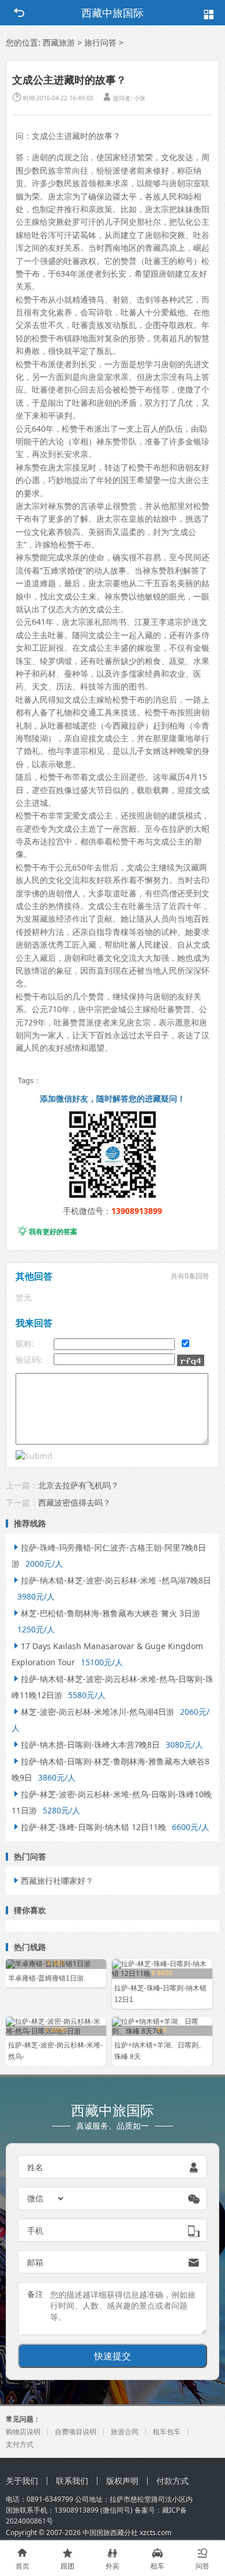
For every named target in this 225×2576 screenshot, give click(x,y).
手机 (35, 2230)
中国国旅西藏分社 (110, 2532)
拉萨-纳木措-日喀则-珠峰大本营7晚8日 (86, 1745)
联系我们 (72, 2481)
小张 (140, 98)
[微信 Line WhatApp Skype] (46, 2198)
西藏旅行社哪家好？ (52, 1881)
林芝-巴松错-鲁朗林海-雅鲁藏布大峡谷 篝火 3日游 (106, 1613)
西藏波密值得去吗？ (74, 1502)
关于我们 (22, 2481)
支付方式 (20, 2444)
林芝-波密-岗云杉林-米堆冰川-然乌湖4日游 (93, 1712)
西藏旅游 (59, 42)
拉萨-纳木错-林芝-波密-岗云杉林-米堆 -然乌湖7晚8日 (111, 1580)
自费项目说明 (76, 2432)
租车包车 (167, 2432)
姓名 (35, 2167)
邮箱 (35, 2262)
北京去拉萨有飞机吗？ (78, 1485)
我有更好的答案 (48, 1232)
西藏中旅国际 (112, 13)
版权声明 (122, 2481)
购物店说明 (23, 2432)
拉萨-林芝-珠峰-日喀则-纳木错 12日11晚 (89, 1827)
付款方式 (172, 2481)
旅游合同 (125, 2432)
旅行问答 (100, 42)
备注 (35, 2294)
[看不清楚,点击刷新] (191, 1360)
